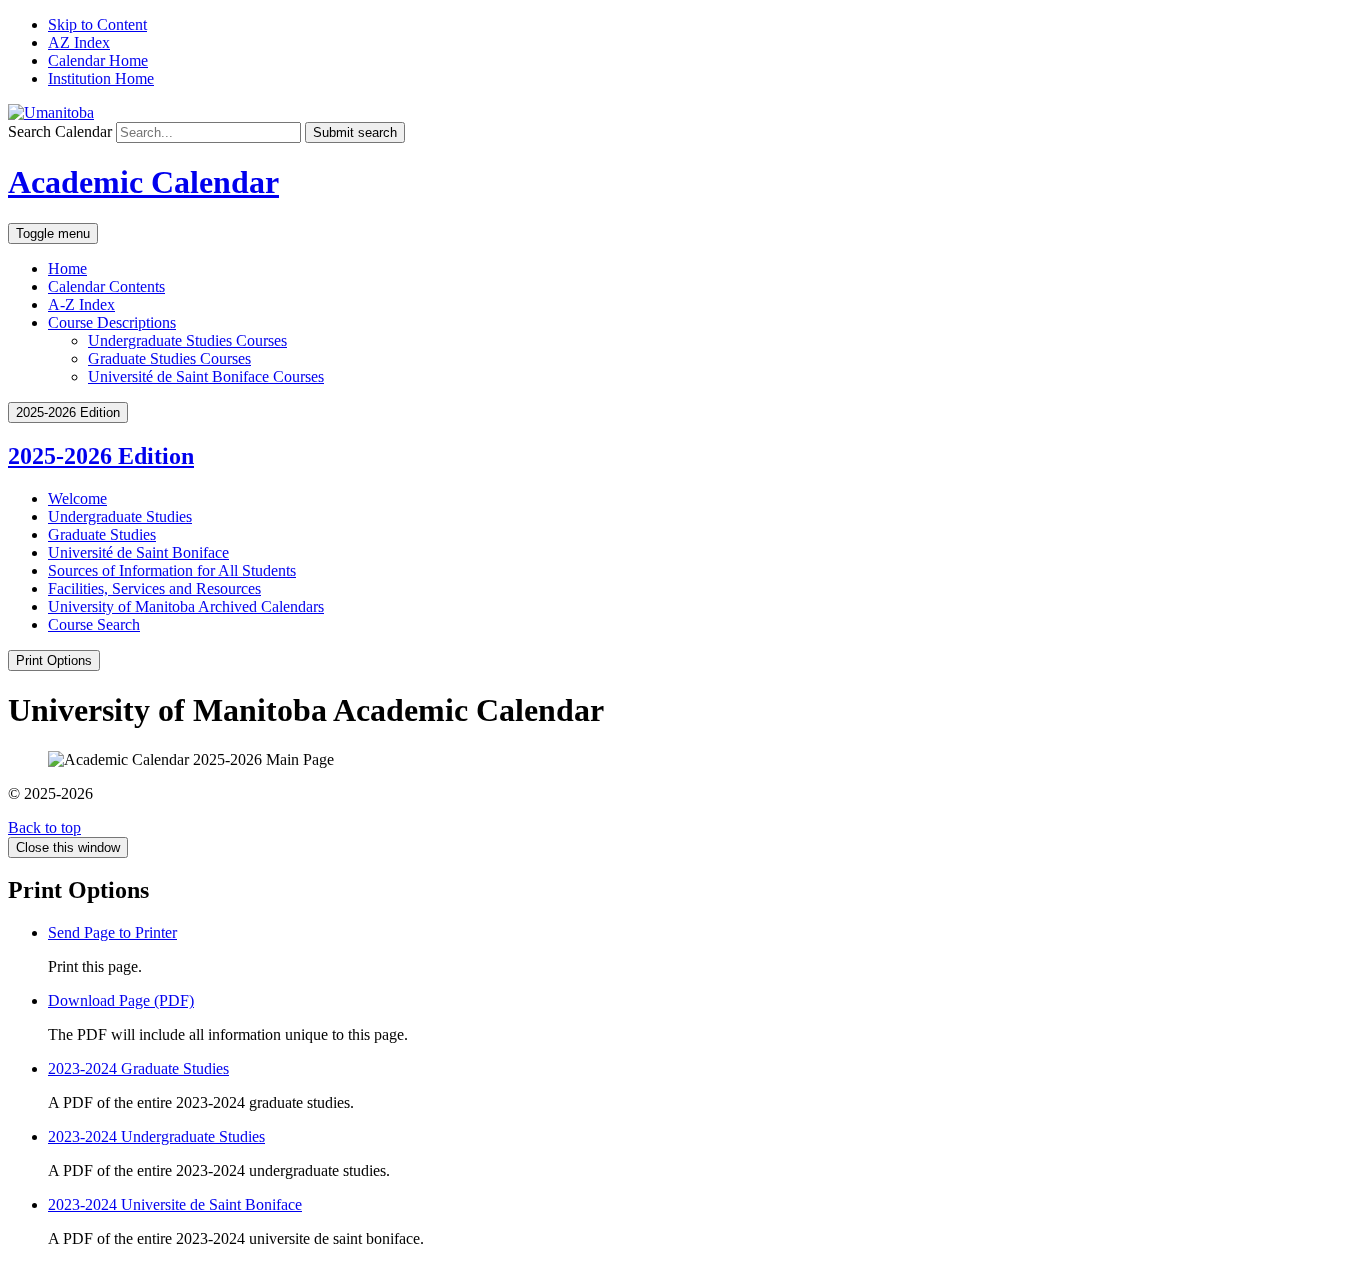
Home (67, 268)
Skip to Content (97, 24)
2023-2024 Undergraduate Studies (156, 1136)
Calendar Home (98, 60)
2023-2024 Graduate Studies (138, 1068)
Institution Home (101, 78)
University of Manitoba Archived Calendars (186, 606)
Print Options (54, 660)
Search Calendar (60, 131)
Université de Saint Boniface (138, 552)
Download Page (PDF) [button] (121, 1000)
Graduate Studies (102, 534)
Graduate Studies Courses (169, 358)
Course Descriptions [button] (112, 322)
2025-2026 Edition (101, 456)
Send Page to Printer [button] (112, 932)
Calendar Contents (106, 286)
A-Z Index (81, 304)
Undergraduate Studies (120, 516)
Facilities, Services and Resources (154, 588)
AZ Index (79, 42)
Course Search (94, 624)
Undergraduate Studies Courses (187, 340)
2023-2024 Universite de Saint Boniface (175, 1204)
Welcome (77, 498)
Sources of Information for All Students (172, 570)
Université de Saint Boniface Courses (206, 376)
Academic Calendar (143, 182)
